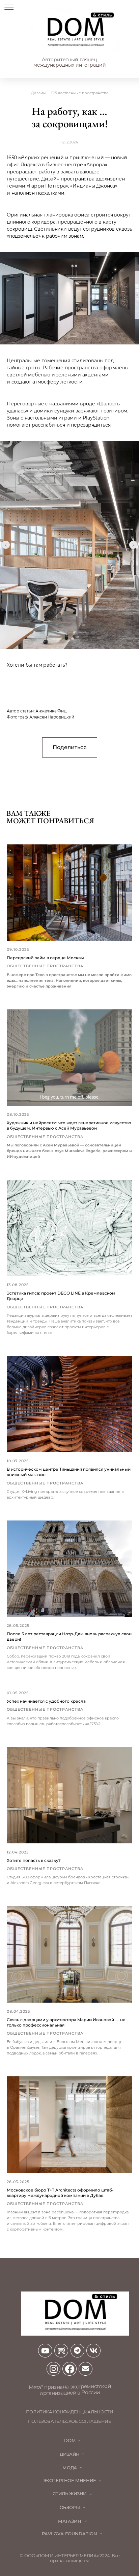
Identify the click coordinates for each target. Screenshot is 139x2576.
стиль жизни (70, 2494)
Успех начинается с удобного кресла (46, 1701)
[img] (75, 31)
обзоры (70, 2507)
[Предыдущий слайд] (6, 545)
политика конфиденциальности (70, 2412)
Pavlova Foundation (69, 2534)
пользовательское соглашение (70, 2421)
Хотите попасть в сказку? (34, 1860)
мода (69, 2468)
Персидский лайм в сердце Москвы (45, 958)
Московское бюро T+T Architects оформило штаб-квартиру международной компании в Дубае (60, 2193)
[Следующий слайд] (133, 545)
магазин (70, 2521)
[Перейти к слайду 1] (66, 639)
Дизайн (70, 2454)
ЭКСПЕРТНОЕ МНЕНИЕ (70, 2481)
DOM (70, 2440)
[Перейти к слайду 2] (73, 639)
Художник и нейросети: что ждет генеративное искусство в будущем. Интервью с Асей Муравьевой (69, 1125)
